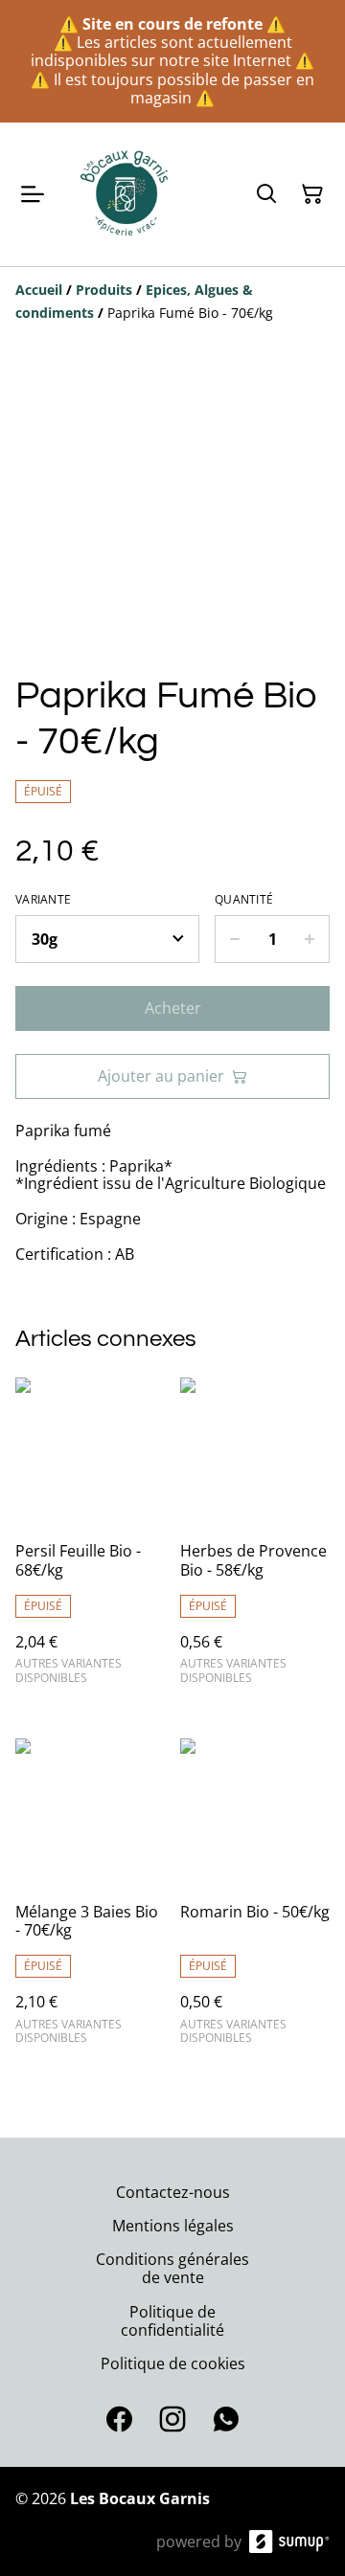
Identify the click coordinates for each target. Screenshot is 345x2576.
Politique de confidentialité (172, 2321)
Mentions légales (173, 2226)
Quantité (244, 900)
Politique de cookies (173, 2363)
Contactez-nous (173, 2192)
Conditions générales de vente (172, 2268)
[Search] (266, 194)
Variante (43, 900)
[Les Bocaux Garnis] (126, 194)
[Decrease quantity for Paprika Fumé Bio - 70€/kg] (234, 939)
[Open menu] (33, 194)
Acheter (173, 1008)
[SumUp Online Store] (289, 2542)
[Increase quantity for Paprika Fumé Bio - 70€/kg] (310, 939)
